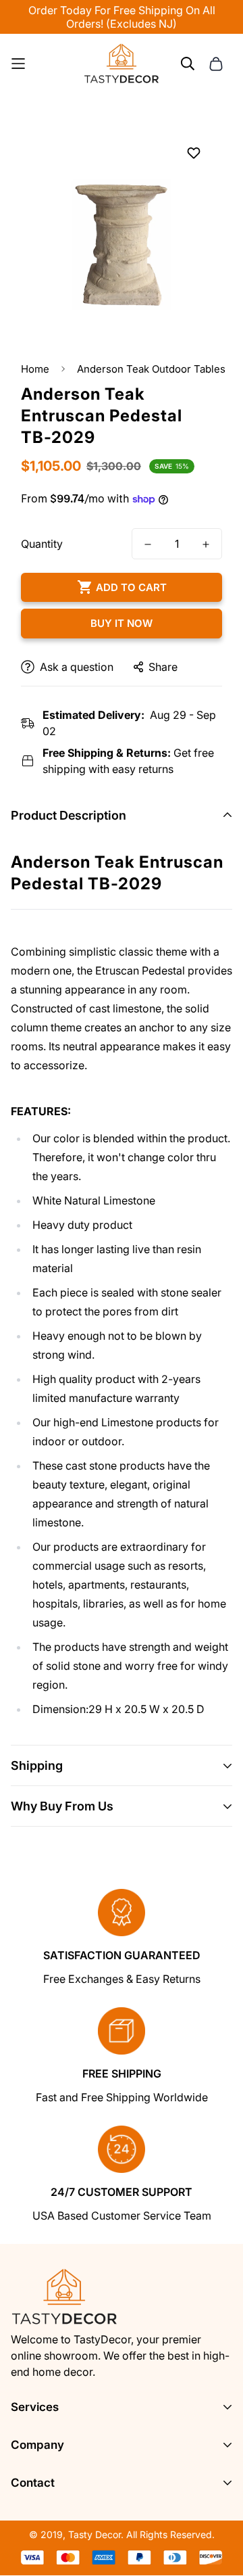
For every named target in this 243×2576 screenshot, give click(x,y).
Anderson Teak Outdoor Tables (151, 369)
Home (35, 369)
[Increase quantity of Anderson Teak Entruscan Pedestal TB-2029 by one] (206, 544)
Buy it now (122, 623)
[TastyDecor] (122, 64)
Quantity (42, 544)
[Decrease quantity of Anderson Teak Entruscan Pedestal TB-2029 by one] (148, 544)
